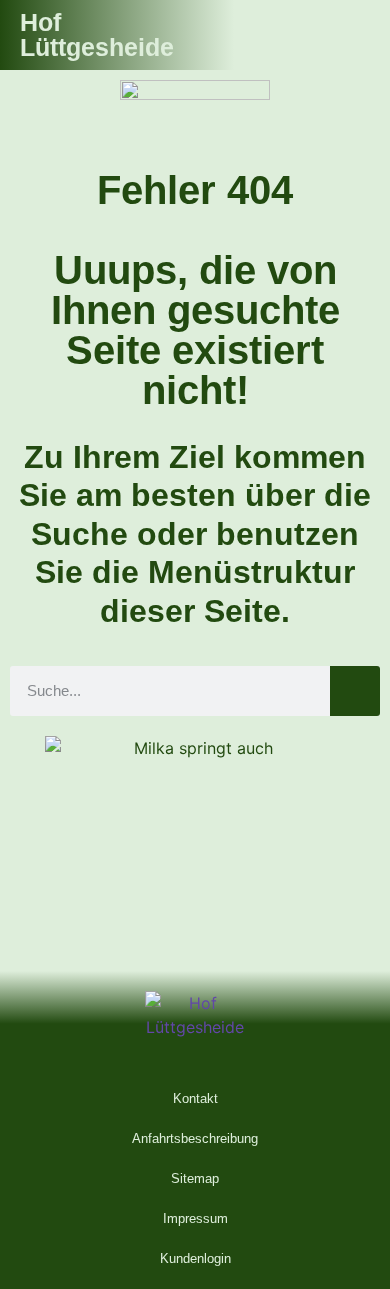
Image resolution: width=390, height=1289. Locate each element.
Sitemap (195, 1178)
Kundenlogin (195, 1258)
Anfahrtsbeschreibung (195, 1138)
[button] (351, 35)
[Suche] (355, 691)
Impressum (195, 1218)
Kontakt (195, 1098)
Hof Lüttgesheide (97, 34)
